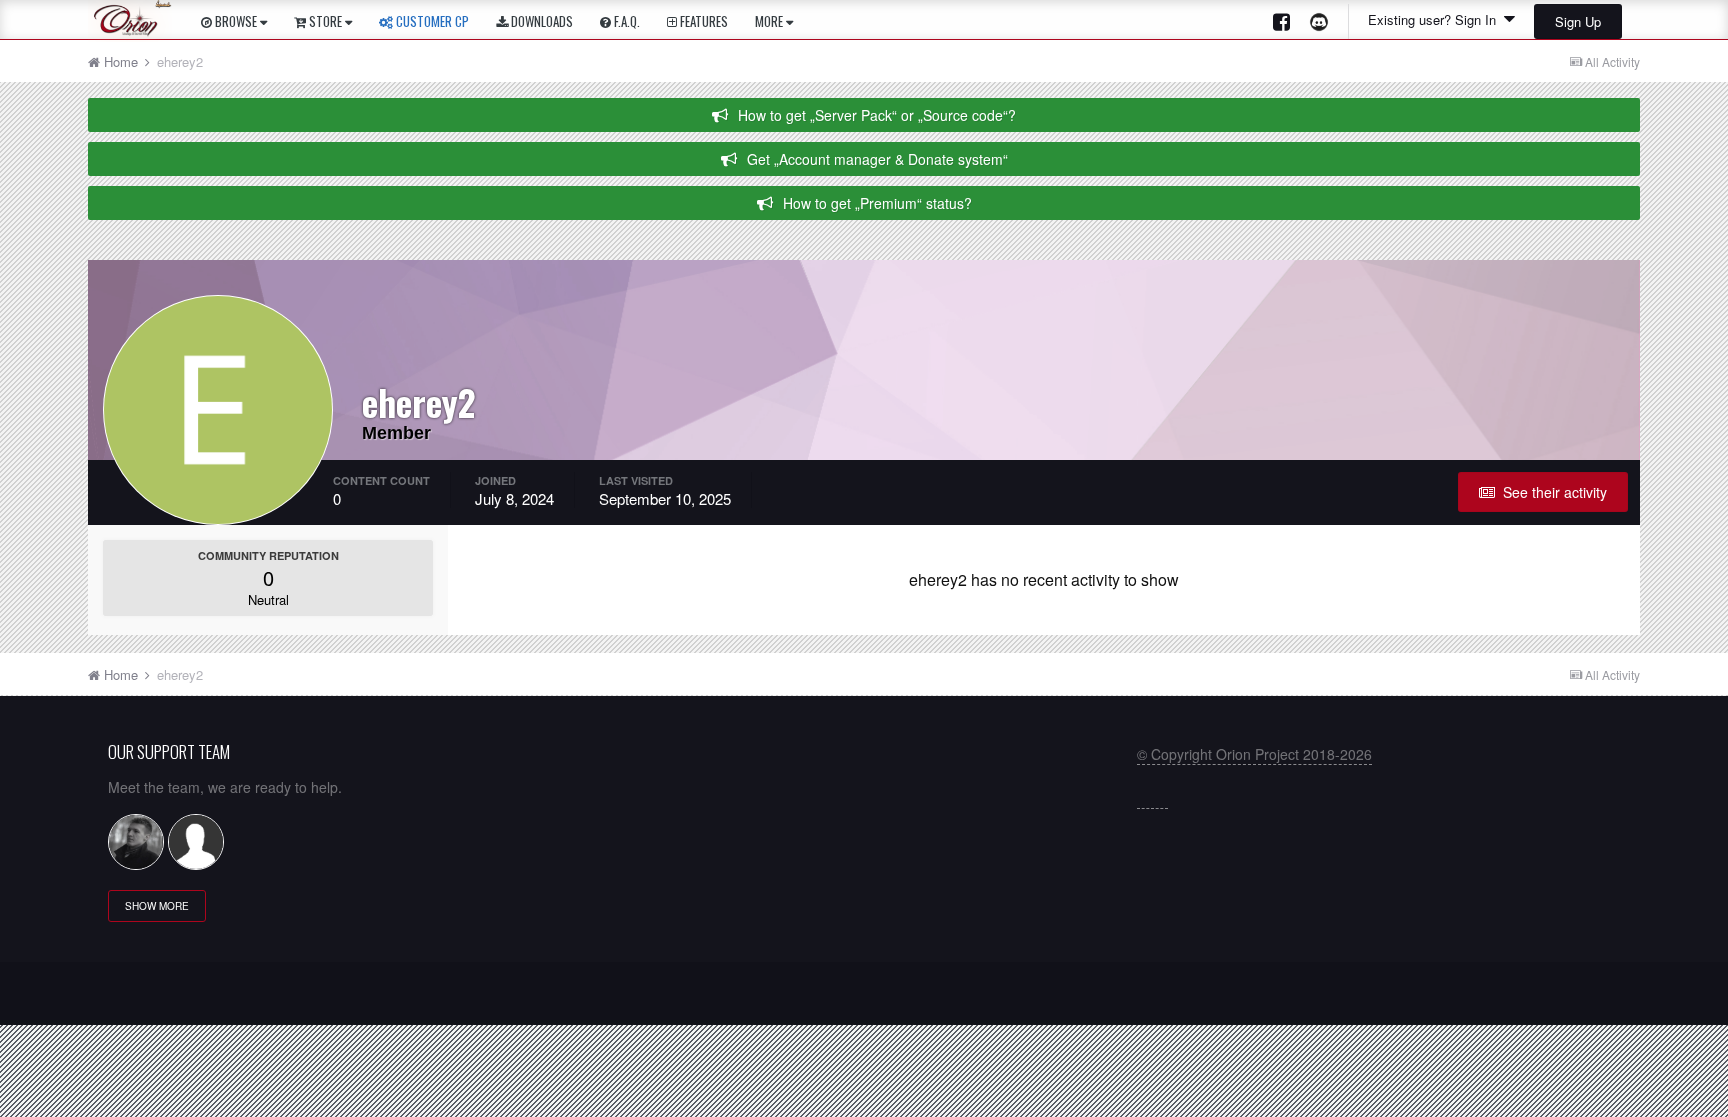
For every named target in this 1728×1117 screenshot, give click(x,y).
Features (702, 21)
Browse (236, 21)
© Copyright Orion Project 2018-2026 (1254, 754)
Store (325, 21)
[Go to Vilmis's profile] (136, 842)
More (769, 21)
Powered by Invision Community (864, 1000)
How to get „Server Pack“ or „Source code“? (877, 115)
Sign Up (1578, 21)
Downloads (540, 21)
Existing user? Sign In (1436, 19)
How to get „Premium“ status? (877, 203)
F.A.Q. (625, 21)
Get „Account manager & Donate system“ (877, 159)
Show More (157, 906)
